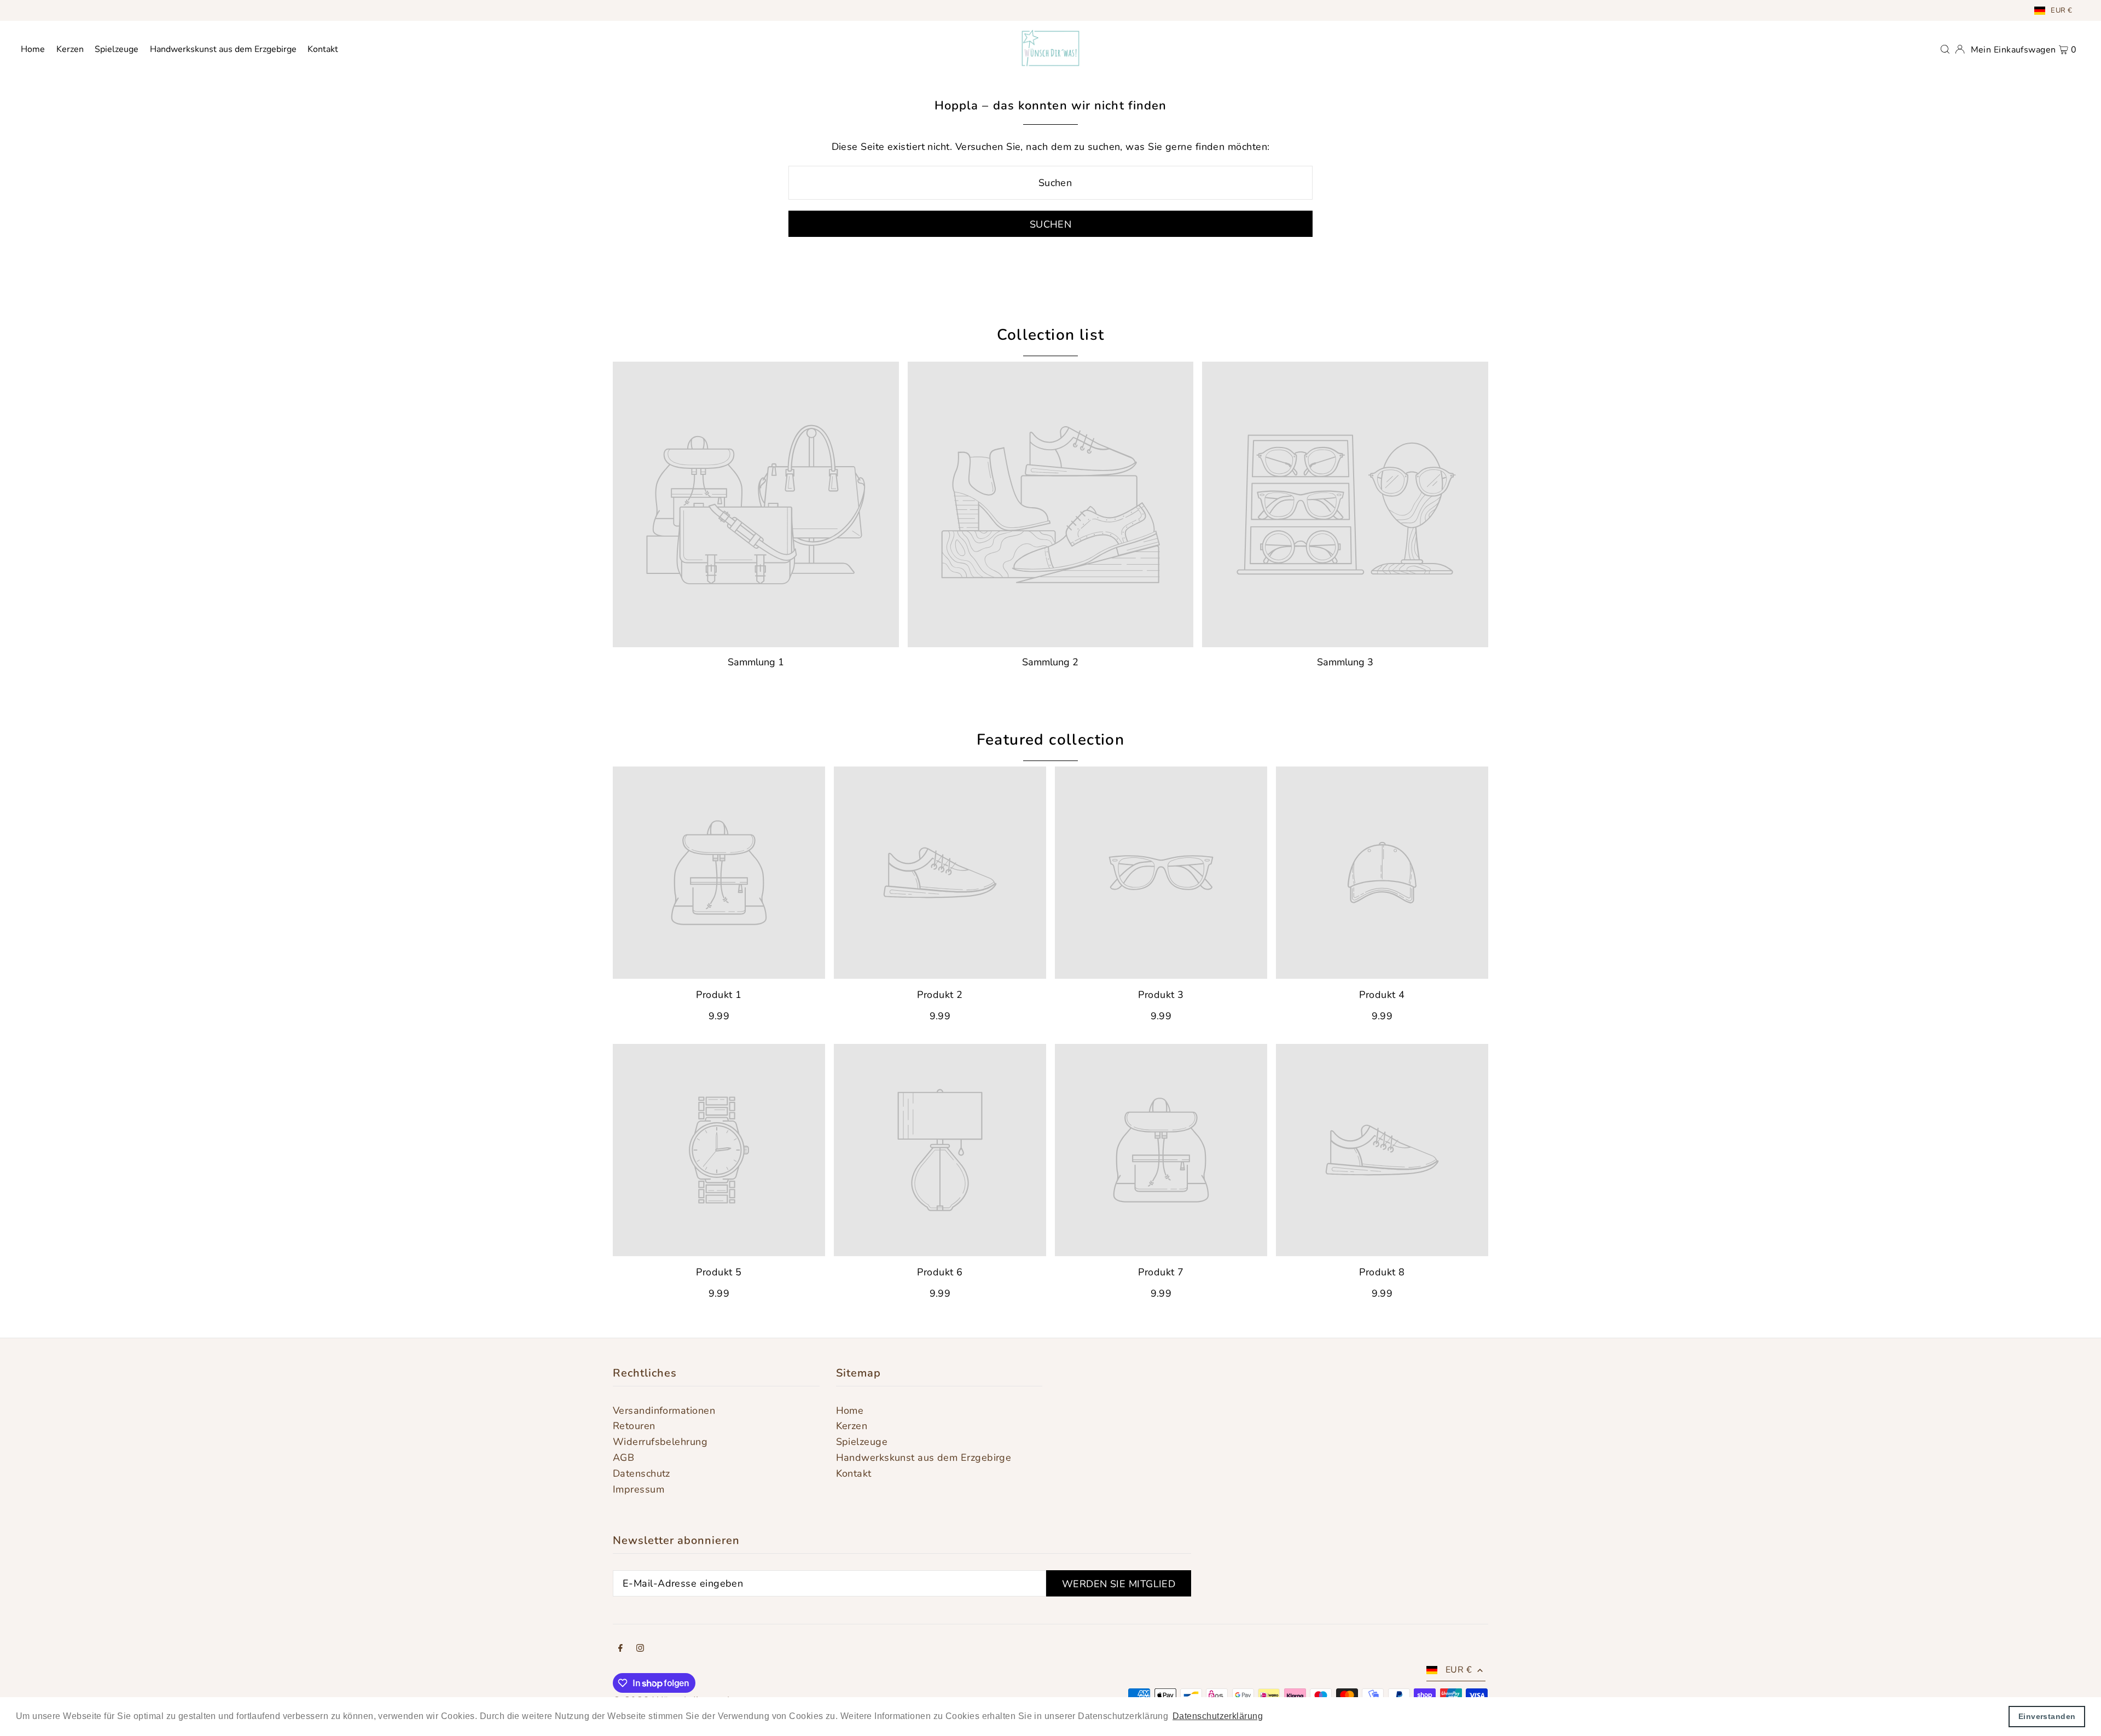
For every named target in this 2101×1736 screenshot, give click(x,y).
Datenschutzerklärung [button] (1218, 1716)
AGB (623, 1458)
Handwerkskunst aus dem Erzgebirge (924, 1458)
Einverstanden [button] (2047, 1716)
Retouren (634, 1426)
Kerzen (852, 1426)
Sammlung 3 (1345, 662)
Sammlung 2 (1050, 662)
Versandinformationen (664, 1410)
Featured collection (1051, 740)
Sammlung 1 (756, 662)
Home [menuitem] (33, 49)
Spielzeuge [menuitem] (117, 49)
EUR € (2061, 10)
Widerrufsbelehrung (660, 1442)
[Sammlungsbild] (756, 505)
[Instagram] (640, 1649)
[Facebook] (620, 1649)
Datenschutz (642, 1473)
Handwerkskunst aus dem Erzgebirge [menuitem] (223, 49)
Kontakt (854, 1473)
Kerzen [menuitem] (70, 49)
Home (850, 1410)
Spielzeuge (862, 1442)
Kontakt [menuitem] (323, 49)
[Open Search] (1945, 48)
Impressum (639, 1489)
